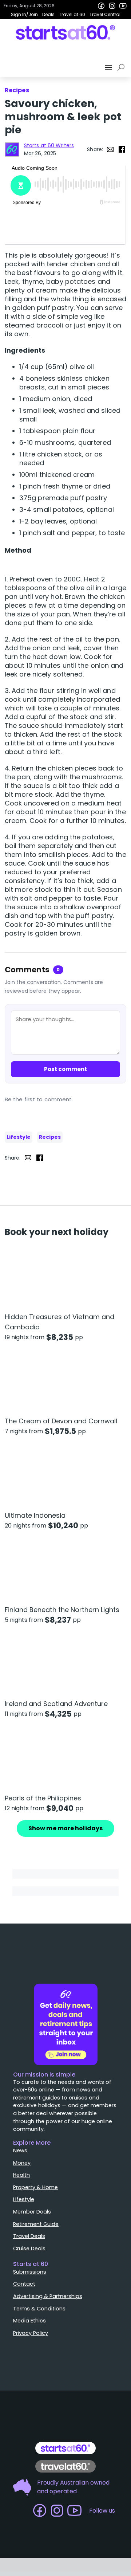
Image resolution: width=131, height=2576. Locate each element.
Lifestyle (19, 1137)
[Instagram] (112, 6)
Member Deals (32, 2212)
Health (21, 2175)
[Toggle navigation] (109, 67)
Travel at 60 (72, 14)
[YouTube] (123, 6)
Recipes (50, 1137)
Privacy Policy (31, 2333)
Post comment (65, 1069)
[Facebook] (101, 6)
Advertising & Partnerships (48, 2296)
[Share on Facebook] (122, 149)
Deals (48, 14)
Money (22, 2163)
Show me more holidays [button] (65, 1828)
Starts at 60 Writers (49, 145)
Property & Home (35, 2187)
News (20, 2150)
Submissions (30, 2272)
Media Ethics (29, 2321)
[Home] (66, 32)
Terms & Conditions (39, 2309)
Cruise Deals (29, 2248)
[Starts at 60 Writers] (12, 149)
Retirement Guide (36, 2224)
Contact (24, 2284)
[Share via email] (110, 149)
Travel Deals (29, 2236)
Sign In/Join (24, 14)
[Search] (122, 67)
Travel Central (105, 14)
